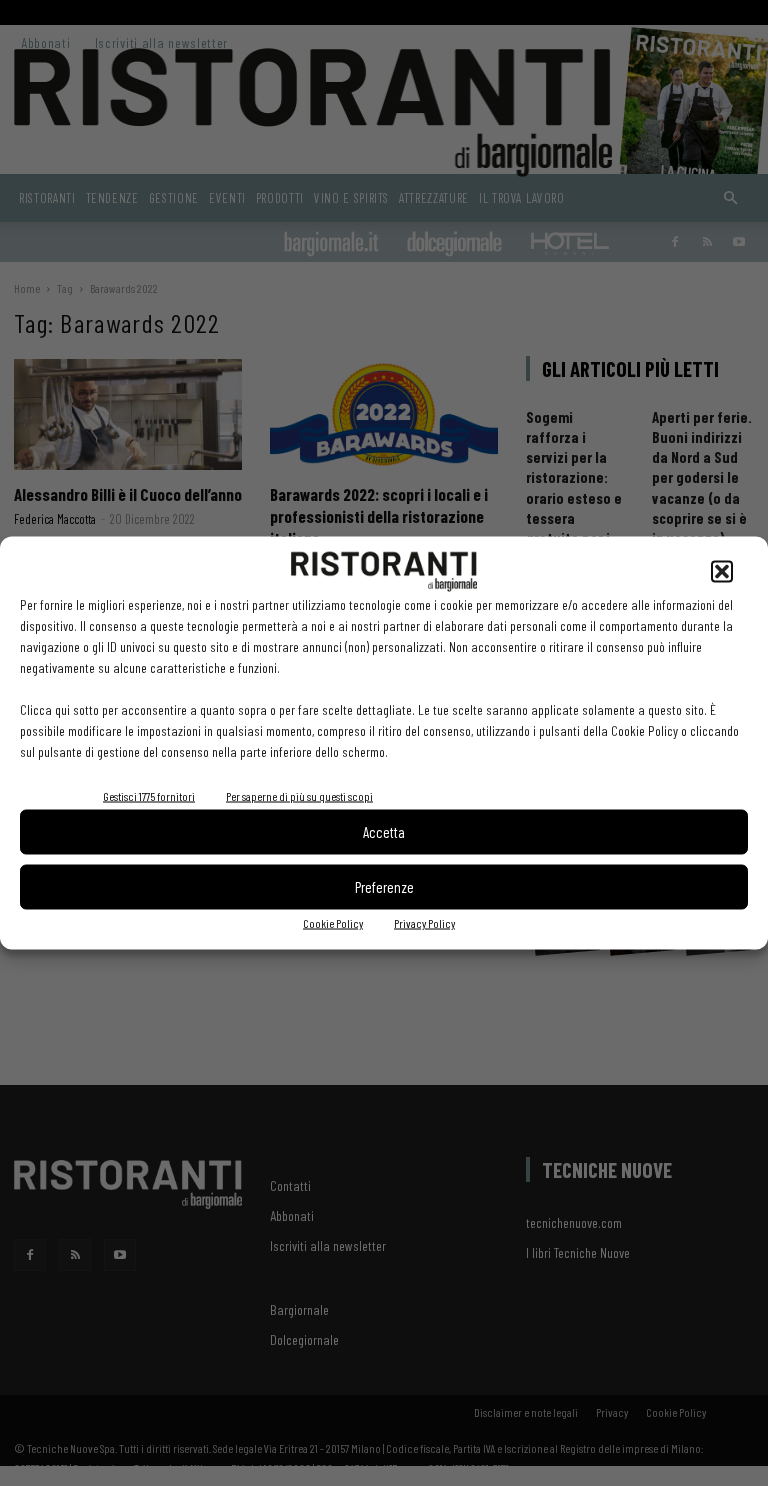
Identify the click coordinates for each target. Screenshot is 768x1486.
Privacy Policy (424, 922)
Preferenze (384, 887)
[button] (722, 571)
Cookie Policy (333, 922)
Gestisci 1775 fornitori (149, 795)
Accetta (384, 832)
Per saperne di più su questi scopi (299, 795)
